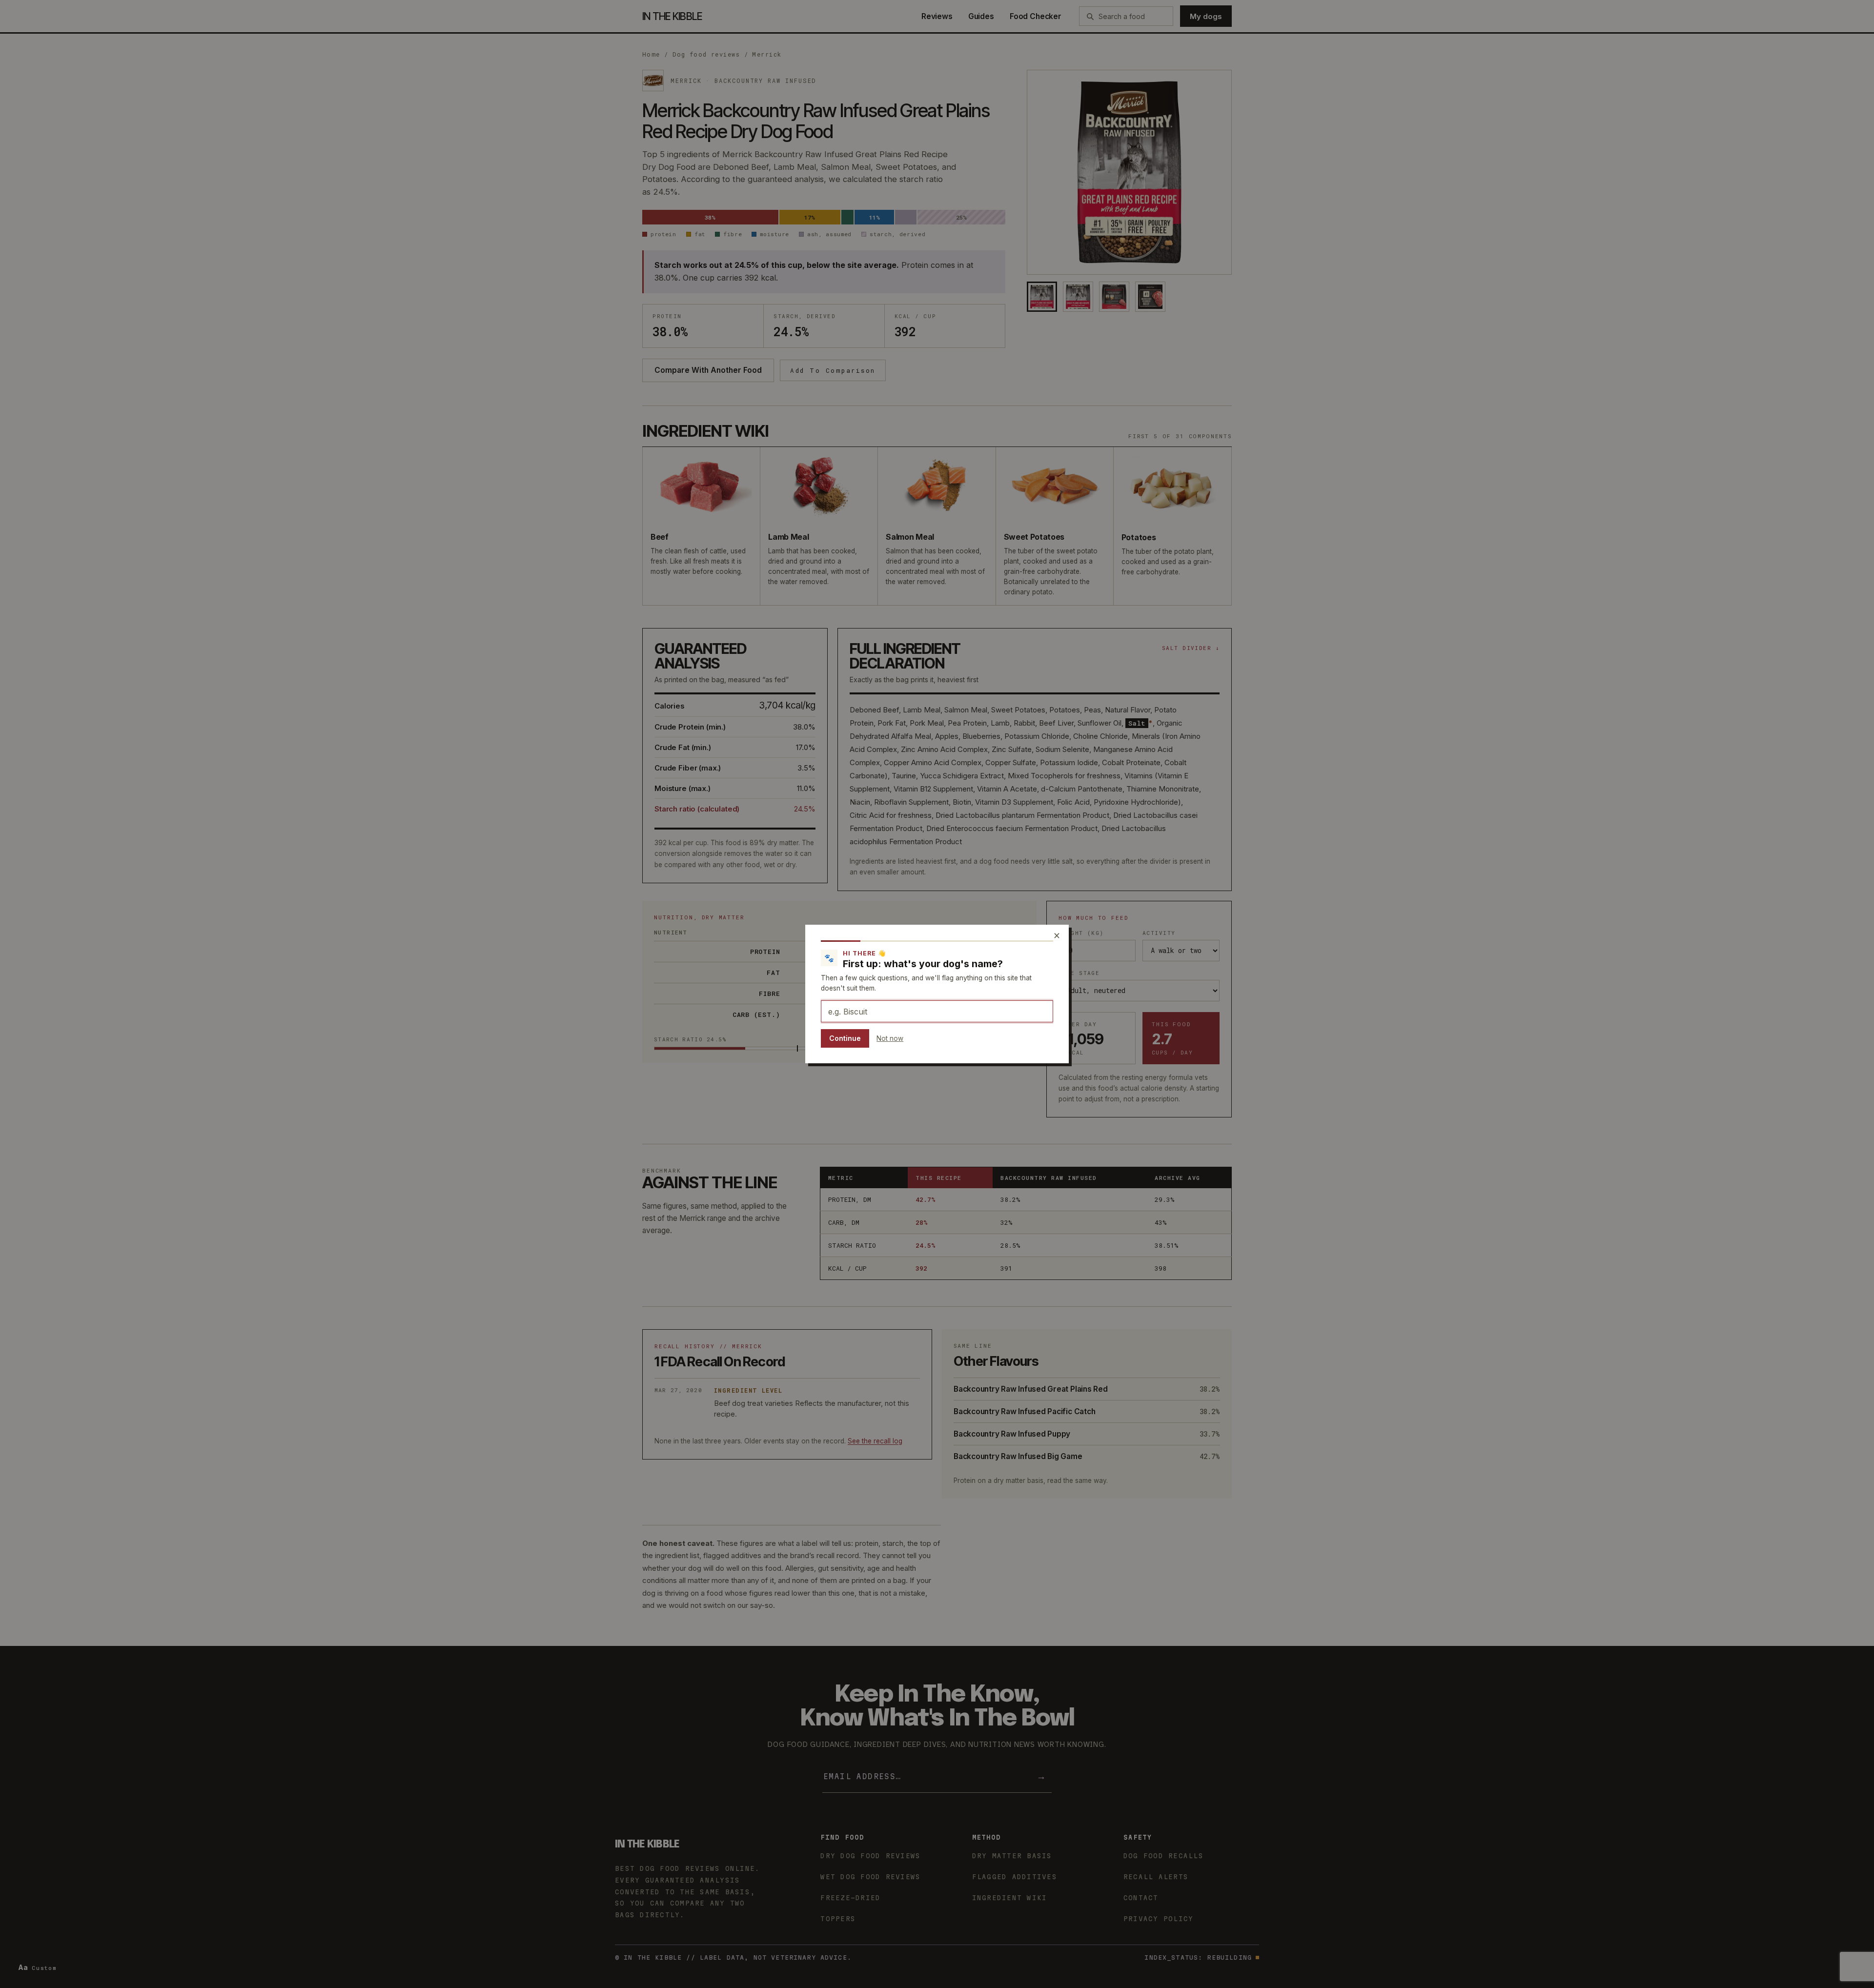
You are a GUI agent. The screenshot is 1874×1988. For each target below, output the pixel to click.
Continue (845, 1038)
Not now (890, 1038)
